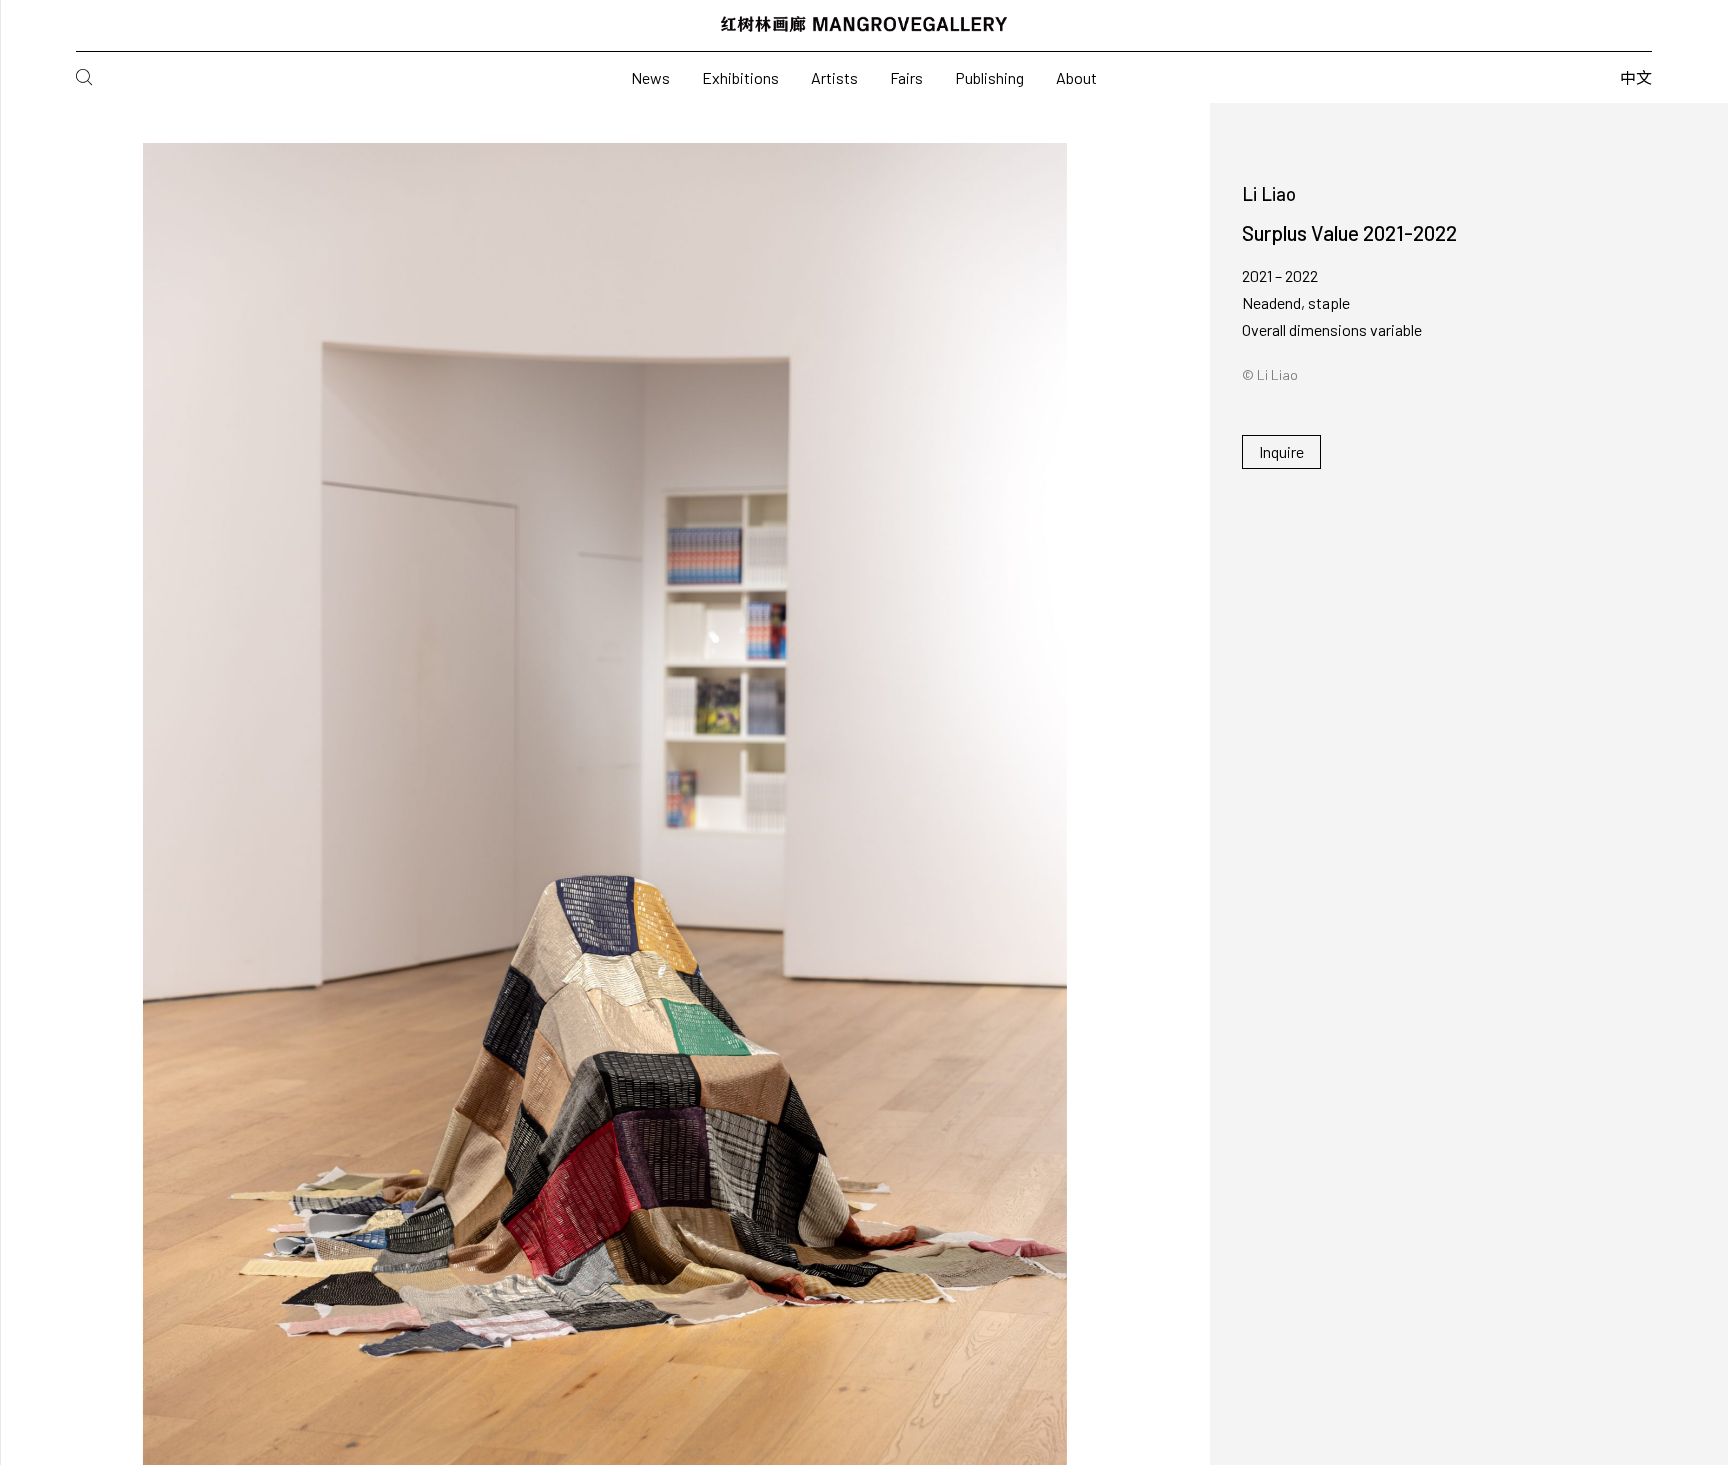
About (1076, 77)
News (650, 77)
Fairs (906, 77)
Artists (834, 77)
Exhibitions (740, 77)
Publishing (989, 77)
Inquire (1281, 451)
